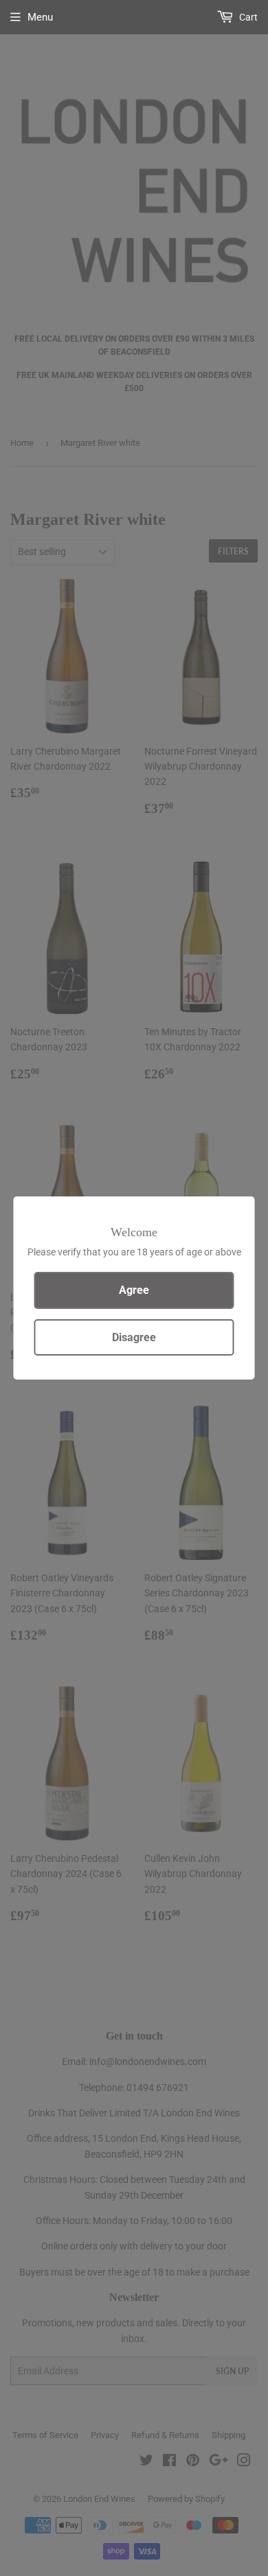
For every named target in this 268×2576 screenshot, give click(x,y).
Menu (40, 17)
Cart (247, 17)
